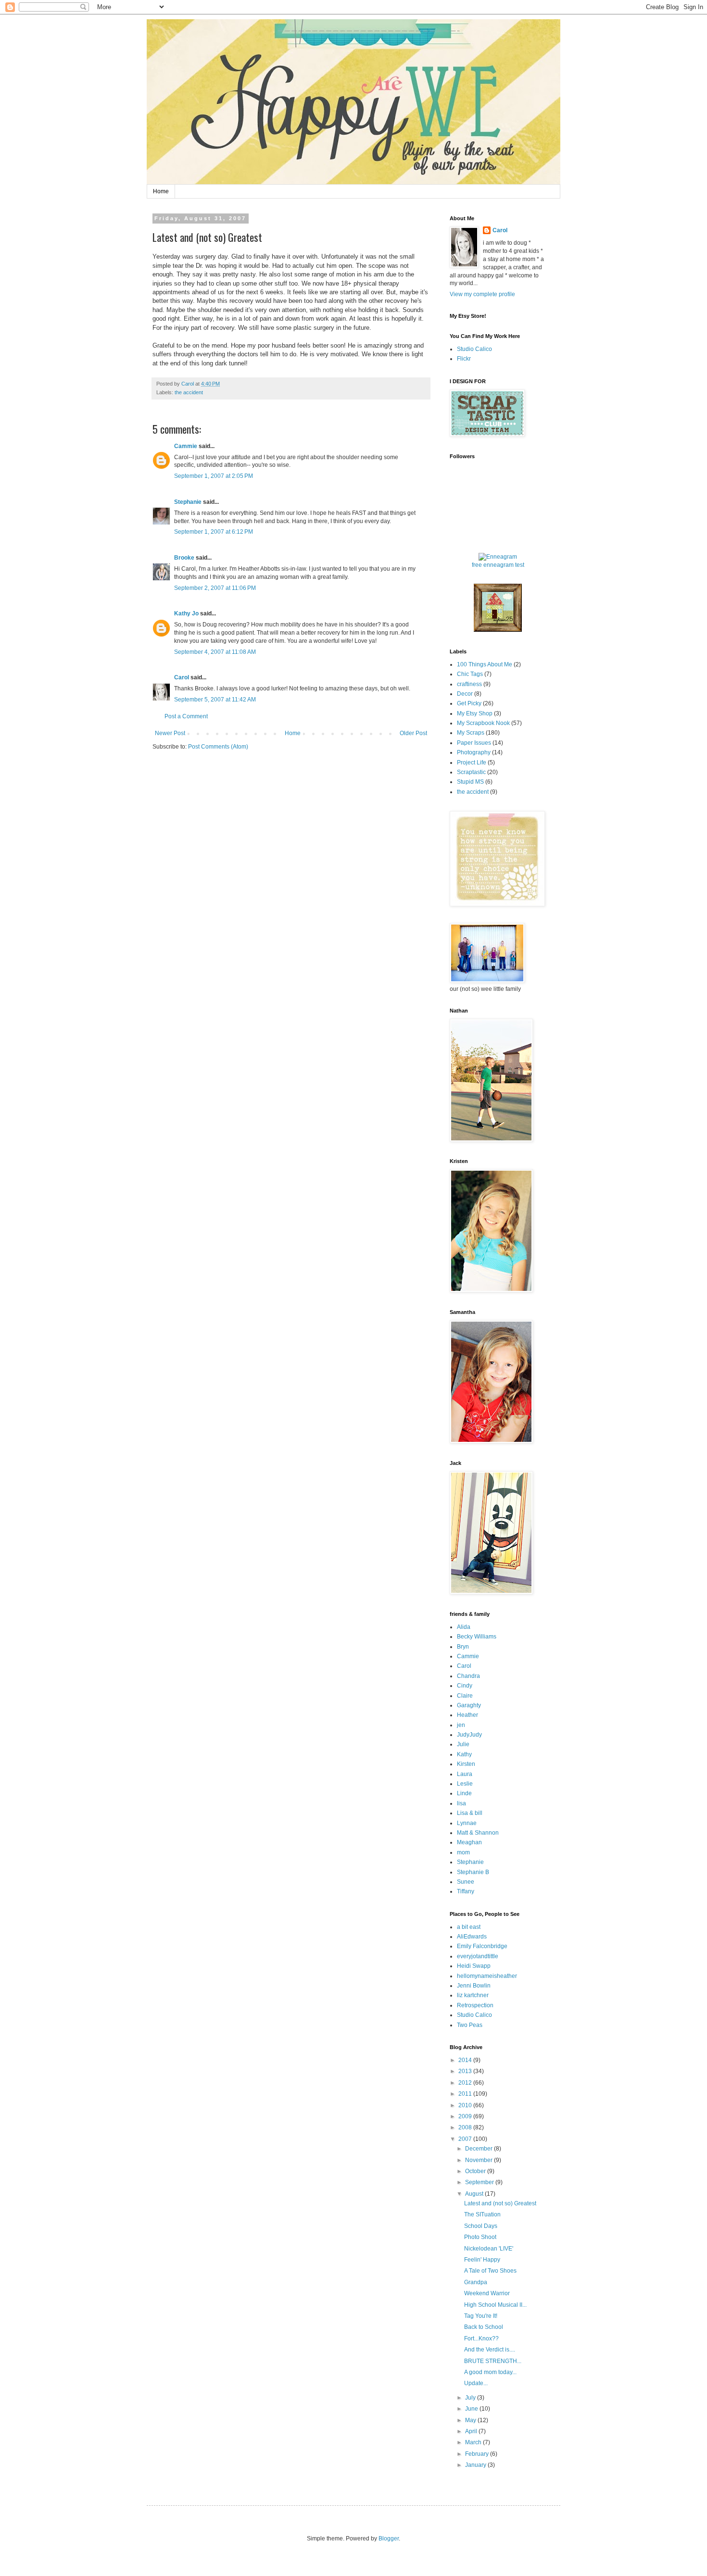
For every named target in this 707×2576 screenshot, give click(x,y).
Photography (474, 752)
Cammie (186, 446)
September (480, 2182)
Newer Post (170, 733)
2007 (466, 2139)
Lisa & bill (470, 1813)
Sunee (466, 1882)
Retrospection (475, 2005)
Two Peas (470, 2025)
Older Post (413, 733)
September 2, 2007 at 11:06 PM (215, 588)
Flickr (464, 359)
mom (463, 1852)
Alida (464, 1627)
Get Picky (469, 703)
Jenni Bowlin (474, 1986)
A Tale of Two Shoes (490, 2271)
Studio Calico (474, 349)
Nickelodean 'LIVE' (489, 2249)
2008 (466, 2127)
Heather (467, 1715)
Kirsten (466, 1764)
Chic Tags (470, 674)
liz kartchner (473, 1995)
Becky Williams (477, 1637)
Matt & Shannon (478, 1833)
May (471, 2420)
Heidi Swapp (474, 1966)
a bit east (469, 1927)
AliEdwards (472, 1937)
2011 (466, 2094)
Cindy (465, 1686)
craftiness (469, 684)
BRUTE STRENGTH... (493, 2361)
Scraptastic (471, 772)
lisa (461, 1803)
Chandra (468, 1676)
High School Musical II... (495, 2305)
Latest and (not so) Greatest (500, 2203)
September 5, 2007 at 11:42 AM (215, 700)
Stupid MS (470, 782)
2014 (466, 2060)
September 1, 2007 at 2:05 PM (214, 476)
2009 (466, 2116)
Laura (465, 1774)
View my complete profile (482, 294)
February (478, 2454)
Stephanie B (473, 1872)
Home (161, 191)
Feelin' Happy (482, 2260)
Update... (476, 2383)
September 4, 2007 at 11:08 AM (215, 652)
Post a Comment (186, 716)
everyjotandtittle (478, 1956)
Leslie (465, 1784)
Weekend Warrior (487, 2293)
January (476, 2465)
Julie (463, 1744)
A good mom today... (490, 2372)
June (472, 2409)
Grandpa (476, 2282)
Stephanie (188, 502)
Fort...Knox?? (481, 2338)
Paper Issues (474, 743)
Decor (465, 694)
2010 (466, 2105)
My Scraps (471, 733)
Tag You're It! (481, 2316)
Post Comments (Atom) (218, 747)
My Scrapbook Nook (483, 723)
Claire (465, 1696)
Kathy (464, 1754)
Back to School (484, 2327)
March (474, 2442)
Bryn (463, 1647)
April (472, 2431)
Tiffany (466, 1891)
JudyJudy (469, 1735)
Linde (464, 1793)
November (480, 2160)
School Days (481, 2226)
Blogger (389, 2538)
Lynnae (467, 1823)
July (471, 2398)
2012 (466, 2083)
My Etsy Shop (475, 713)
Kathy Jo (186, 613)
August (475, 2194)
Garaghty (469, 1705)
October (476, 2171)
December (480, 2149)
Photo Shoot (480, 2237)
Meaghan (469, 1842)
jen (461, 1725)
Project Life (472, 763)
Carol (182, 677)
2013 (466, 2071)
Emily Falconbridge (482, 1946)
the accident (189, 392)
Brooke (184, 558)
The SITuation (482, 2214)
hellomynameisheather (487, 1976)
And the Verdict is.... (490, 2350)
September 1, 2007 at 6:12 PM (214, 532)
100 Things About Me (485, 664)
